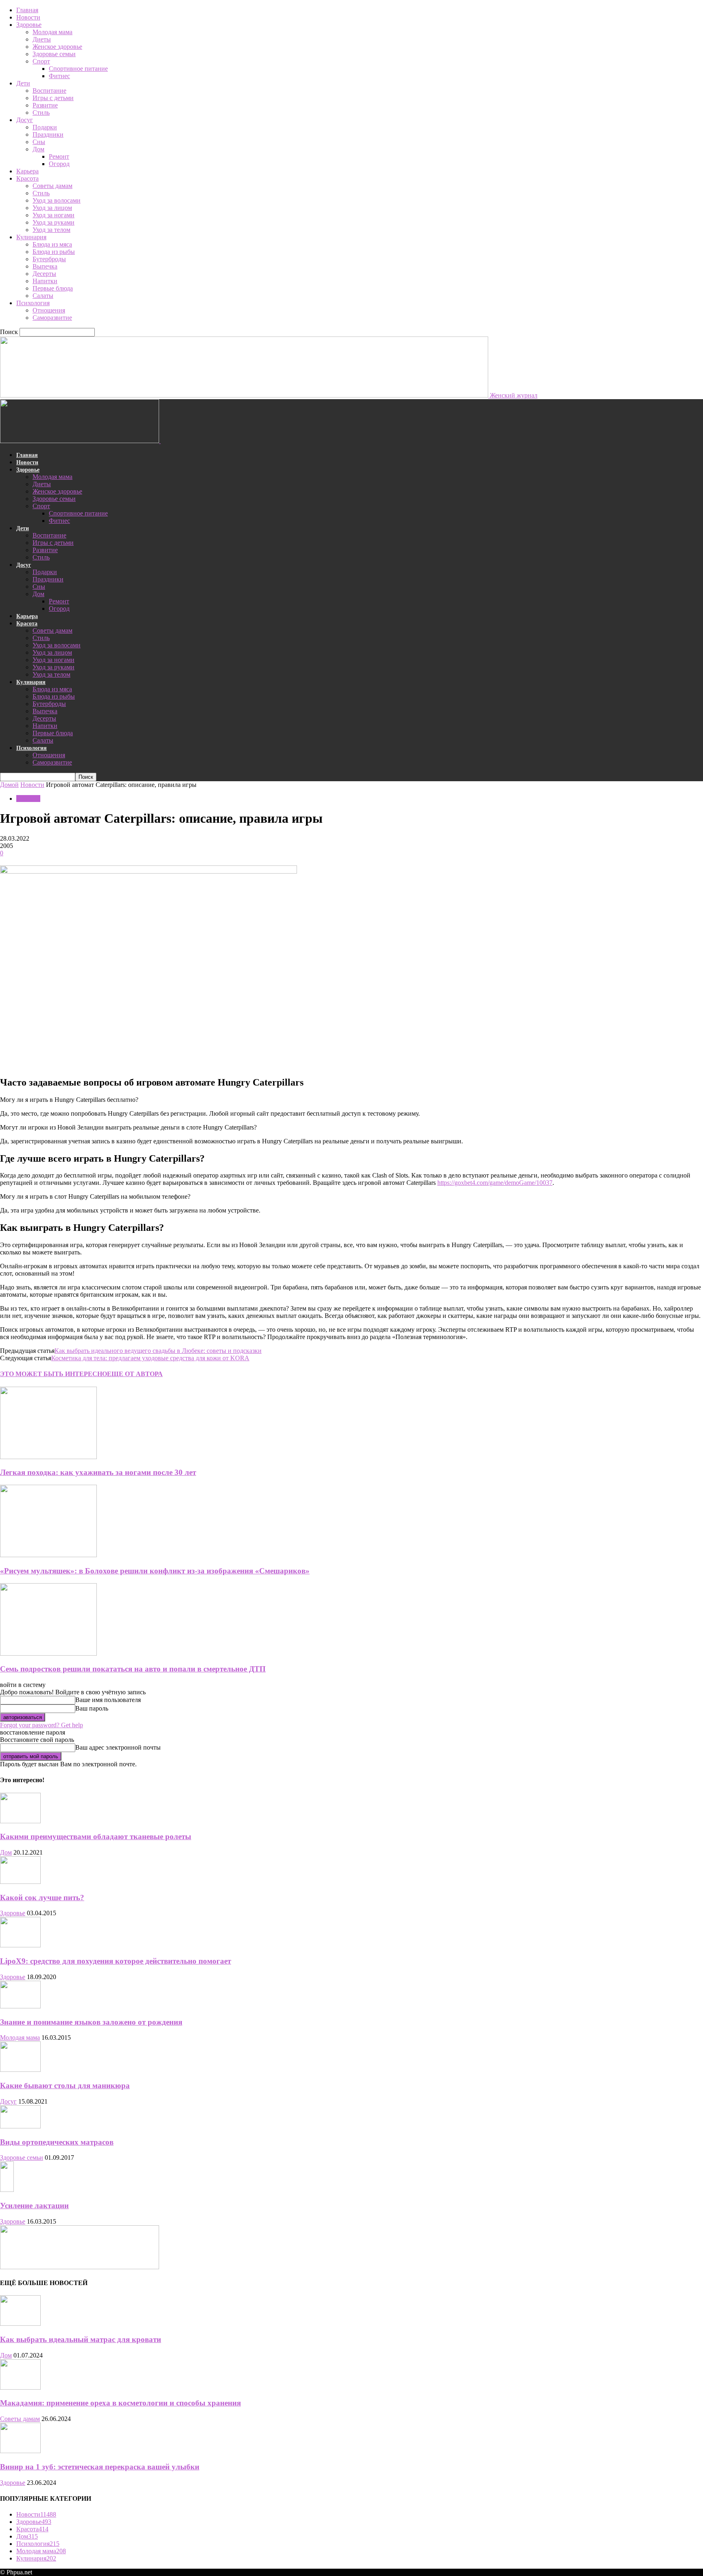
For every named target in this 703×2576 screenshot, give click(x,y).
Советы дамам (52, 186)
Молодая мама (52, 32)
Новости (28, 17)
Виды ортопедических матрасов (57, 2142)
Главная (27, 10)
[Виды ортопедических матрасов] (20, 2126)
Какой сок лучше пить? (42, 1898)
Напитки (45, 281)
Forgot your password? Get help (41, 1725)
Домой (9, 785)
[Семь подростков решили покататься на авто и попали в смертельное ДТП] (48, 1653)
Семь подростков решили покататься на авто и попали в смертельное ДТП (133, 1669)
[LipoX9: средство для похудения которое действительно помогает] (20, 1945)
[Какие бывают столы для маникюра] (20, 2070)
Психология (33, 303)
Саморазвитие (52, 318)
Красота (27, 178)
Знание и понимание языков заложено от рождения (91, 2022)
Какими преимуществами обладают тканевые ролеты (96, 1836)
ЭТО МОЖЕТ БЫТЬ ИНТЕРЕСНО (53, 1374)
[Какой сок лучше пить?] (20, 1882)
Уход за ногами (53, 215)
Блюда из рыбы (54, 252)
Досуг (25, 120)
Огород (59, 164)
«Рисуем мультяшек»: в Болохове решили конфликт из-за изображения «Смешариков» (155, 1571)
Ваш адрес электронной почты (118, 1747)
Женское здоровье (57, 47)
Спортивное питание (78, 69)
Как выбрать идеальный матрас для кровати (81, 2339)
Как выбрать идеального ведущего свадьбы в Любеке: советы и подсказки (158, 1351)
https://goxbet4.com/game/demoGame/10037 (495, 1183)
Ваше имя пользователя (108, 1700)
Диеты (42, 39)
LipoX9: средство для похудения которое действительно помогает (116, 1961)
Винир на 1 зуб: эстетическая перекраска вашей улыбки (100, 2467)
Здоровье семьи (54, 54)
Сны (39, 142)
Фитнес (59, 76)
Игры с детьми (53, 98)
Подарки (45, 127)
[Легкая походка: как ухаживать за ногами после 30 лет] (48, 1457)
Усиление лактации (34, 2206)
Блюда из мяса (52, 244)
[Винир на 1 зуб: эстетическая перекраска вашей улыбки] (20, 2451)
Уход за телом (51, 230)
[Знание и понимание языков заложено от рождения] (20, 2006)
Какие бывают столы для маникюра (65, 2085)
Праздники (48, 134)
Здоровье (29, 25)
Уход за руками (53, 222)
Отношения (49, 310)
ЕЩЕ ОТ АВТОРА (135, 1374)
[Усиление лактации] (7, 2190)
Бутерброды (49, 259)
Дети (23, 83)
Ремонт (59, 156)
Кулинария (31, 237)
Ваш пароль (92, 1708)
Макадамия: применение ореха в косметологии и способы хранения (120, 2403)
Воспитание (49, 91)
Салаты (43, 296)
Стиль (41, 113)
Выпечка (45, 266)
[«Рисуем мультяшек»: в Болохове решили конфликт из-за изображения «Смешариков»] (48, 1555)
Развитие (45, 105)
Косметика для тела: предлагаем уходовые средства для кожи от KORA (150, 1358)
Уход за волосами (57, 200)
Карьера (27, 171)
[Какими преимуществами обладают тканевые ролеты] (20, 1821)
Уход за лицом (52, 208)
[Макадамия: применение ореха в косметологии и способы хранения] (20, 2387)
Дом (38, 149)
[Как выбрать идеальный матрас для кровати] (20, 2324)
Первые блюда (53, 288)
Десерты (44, 274)
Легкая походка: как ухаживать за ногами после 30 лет (98, 1472)
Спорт (41, 61)
